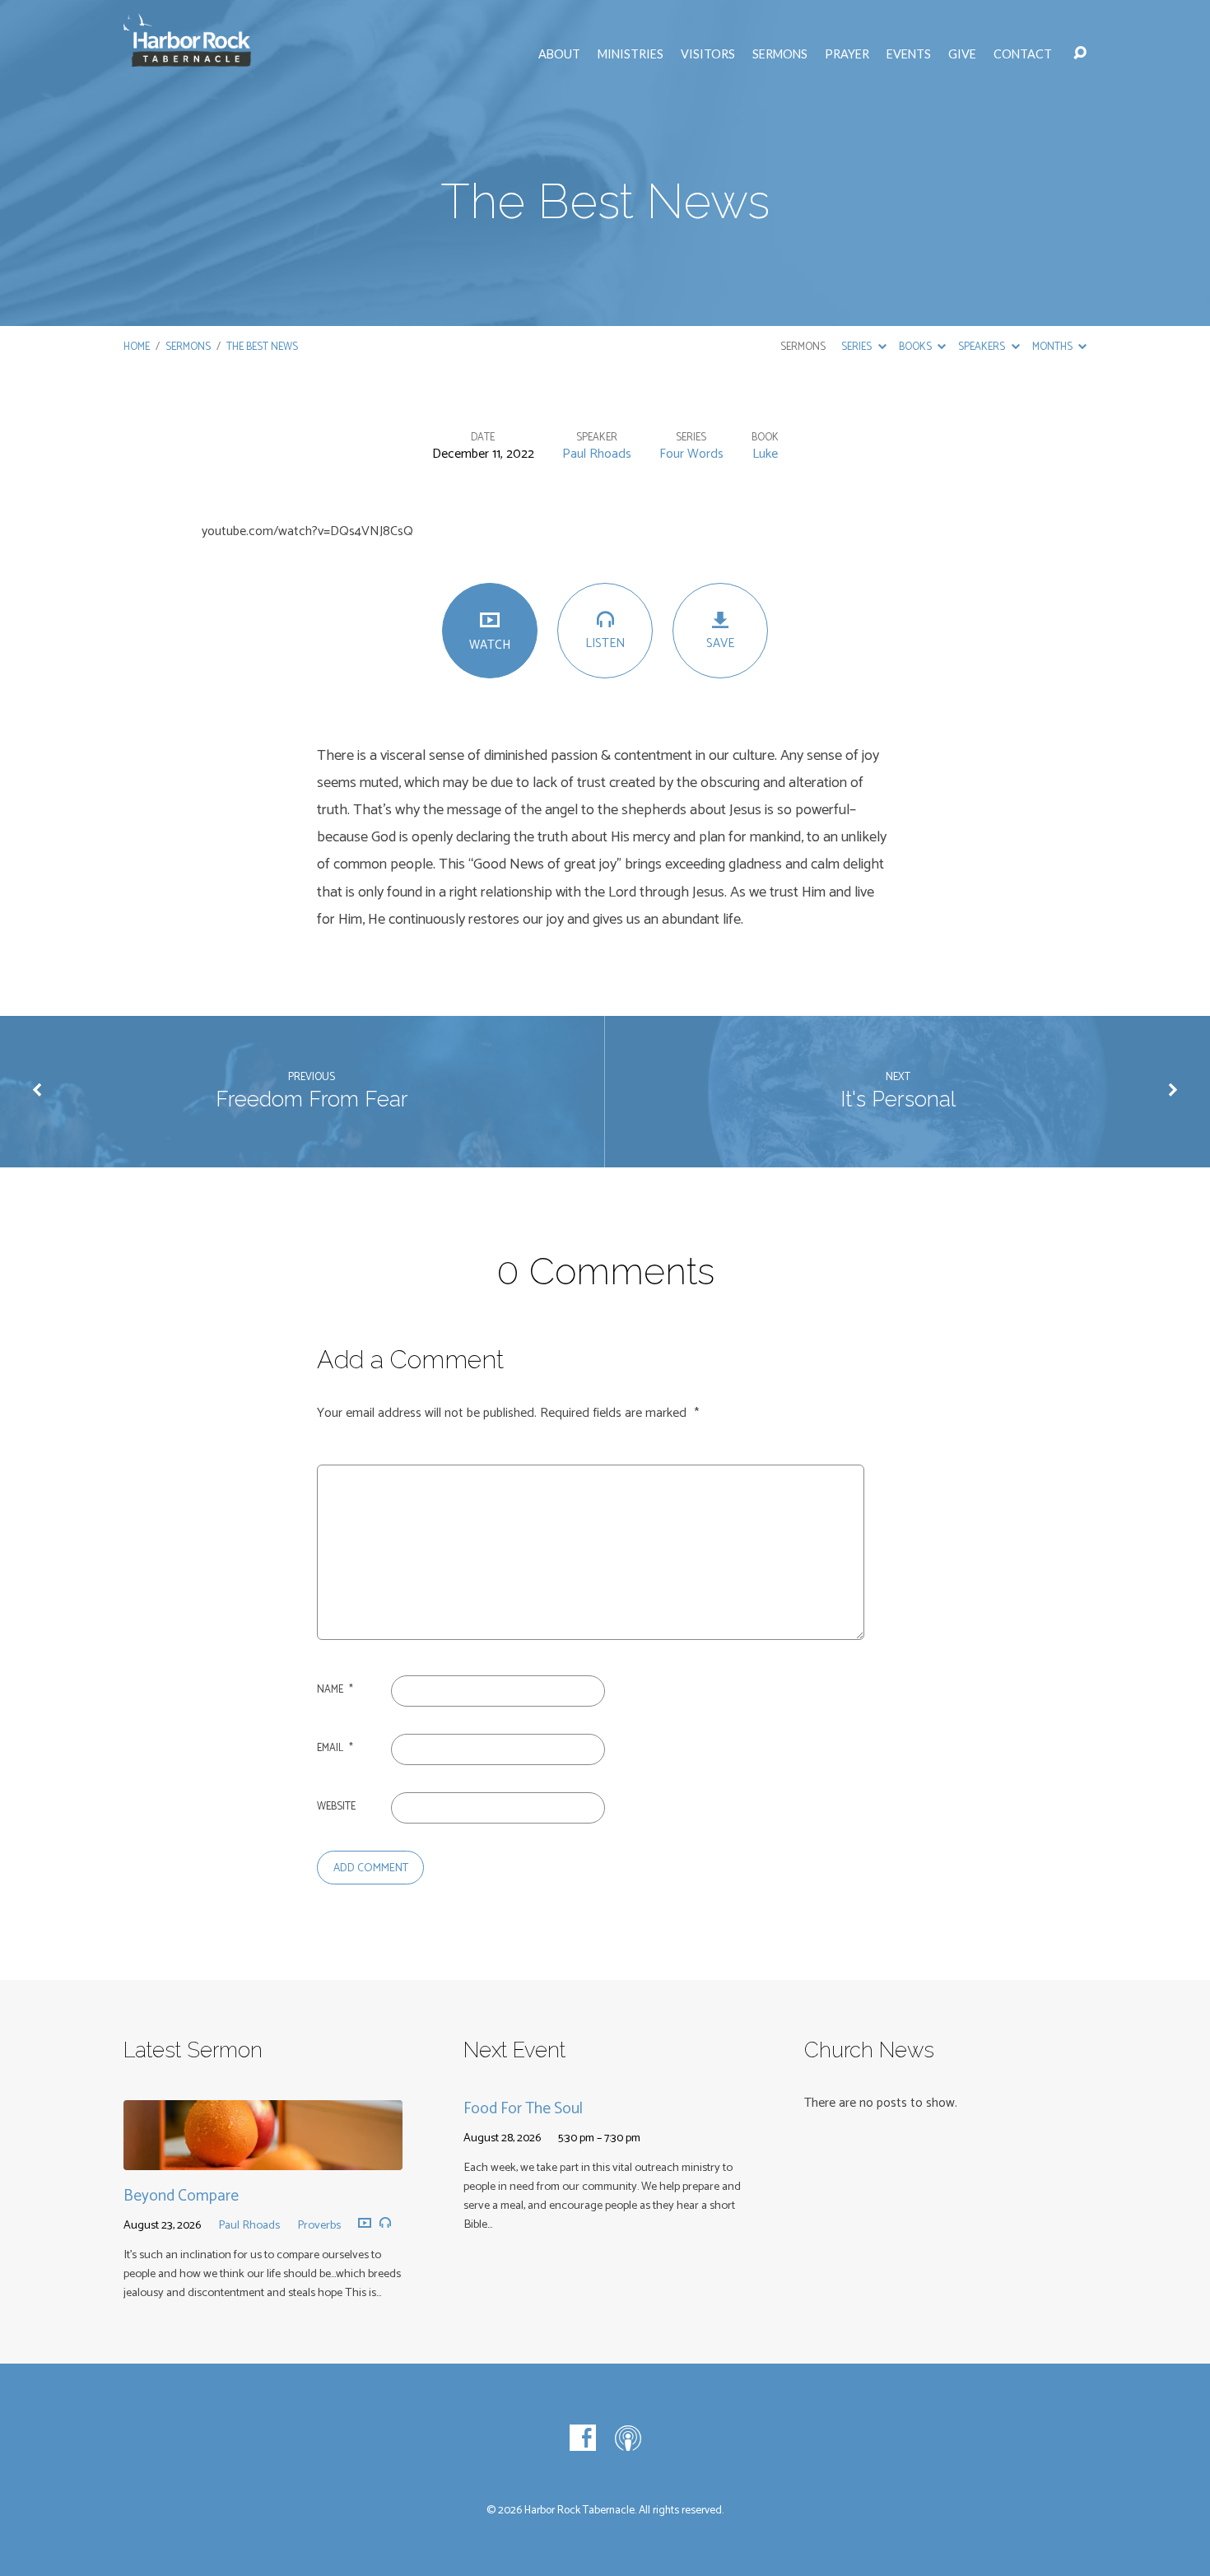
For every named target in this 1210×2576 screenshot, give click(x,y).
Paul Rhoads (597, 454)
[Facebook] (583, 2438)
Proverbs (319, 2225)
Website (336, 1807)
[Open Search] (1080, 54)
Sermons (780, 54)
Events (909, 54)
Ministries (631, 54)
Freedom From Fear (312, 1099)
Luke (765, 454)
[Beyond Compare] (263, 2157)
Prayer (847, 54)
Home (137, 347)
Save (720, 643)
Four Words (691, 454)
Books (917, 347)
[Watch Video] (365, 2224)
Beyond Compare (181, 2196)
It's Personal (898, 1099)
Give (962, 54)
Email (335, 1748)
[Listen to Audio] (385, 2223)
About (559, 54)
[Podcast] (628, 2438)
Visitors (708, 54)
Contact (1023, 54)
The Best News (262, 347)
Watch (490, 645)
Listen (605, 643)
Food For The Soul (523, 2109)
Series (858, 347)
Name (335, 1690)
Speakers (983, 347)
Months (1054, 347)
